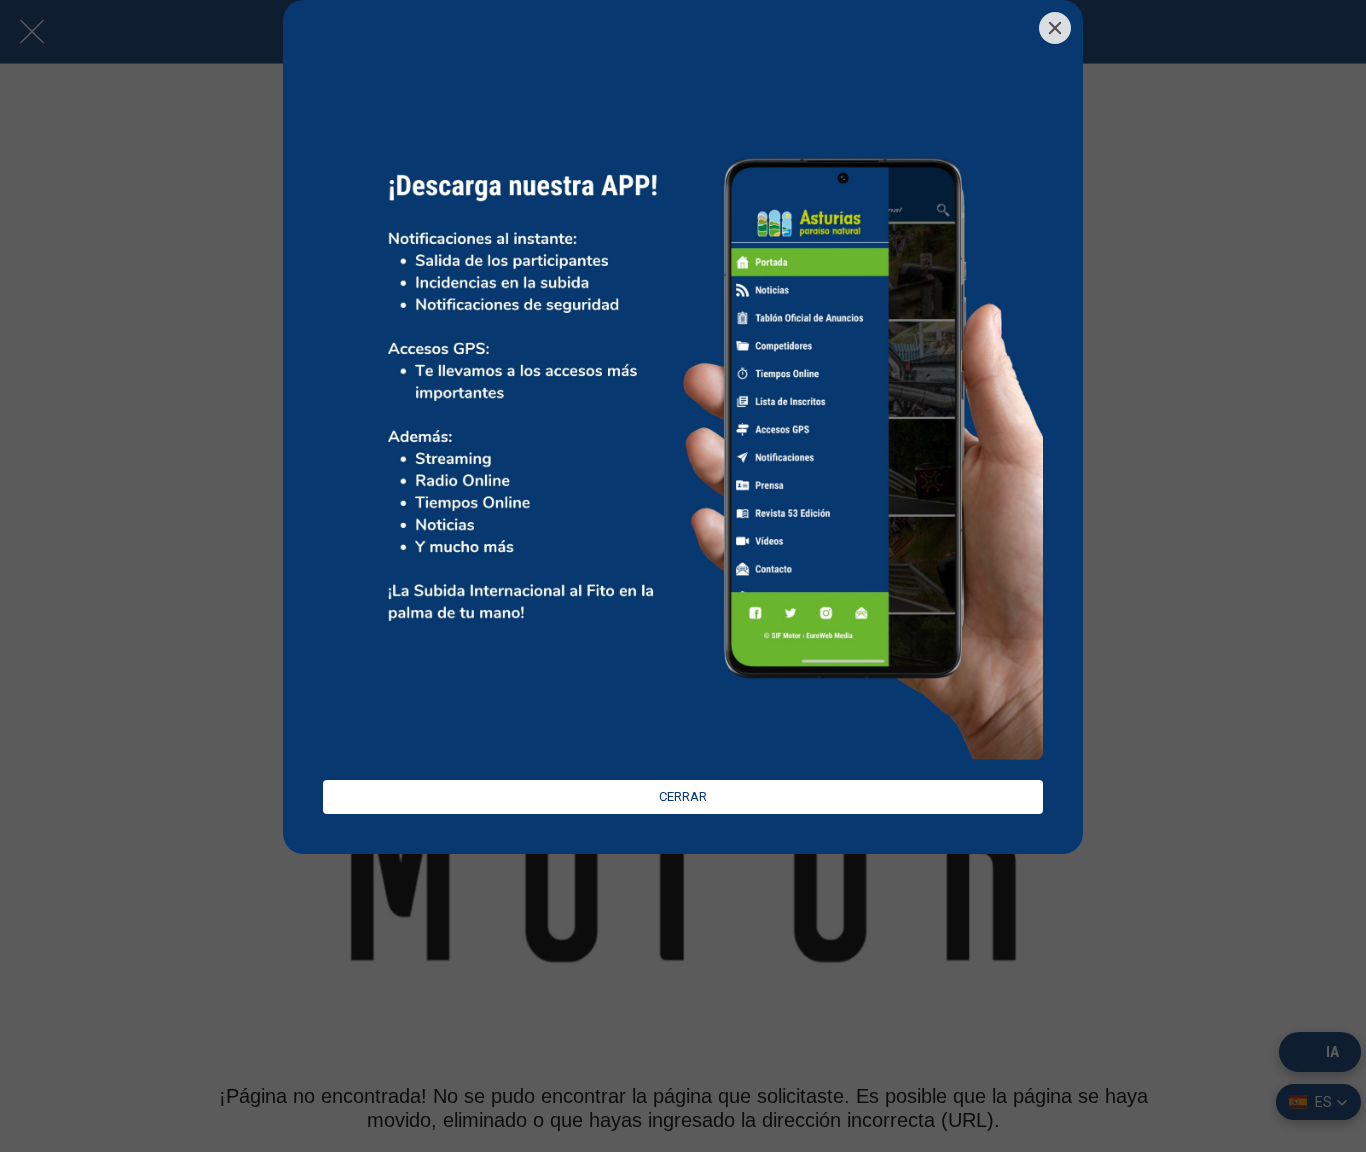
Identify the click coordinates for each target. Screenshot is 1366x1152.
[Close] (1055, 28)
